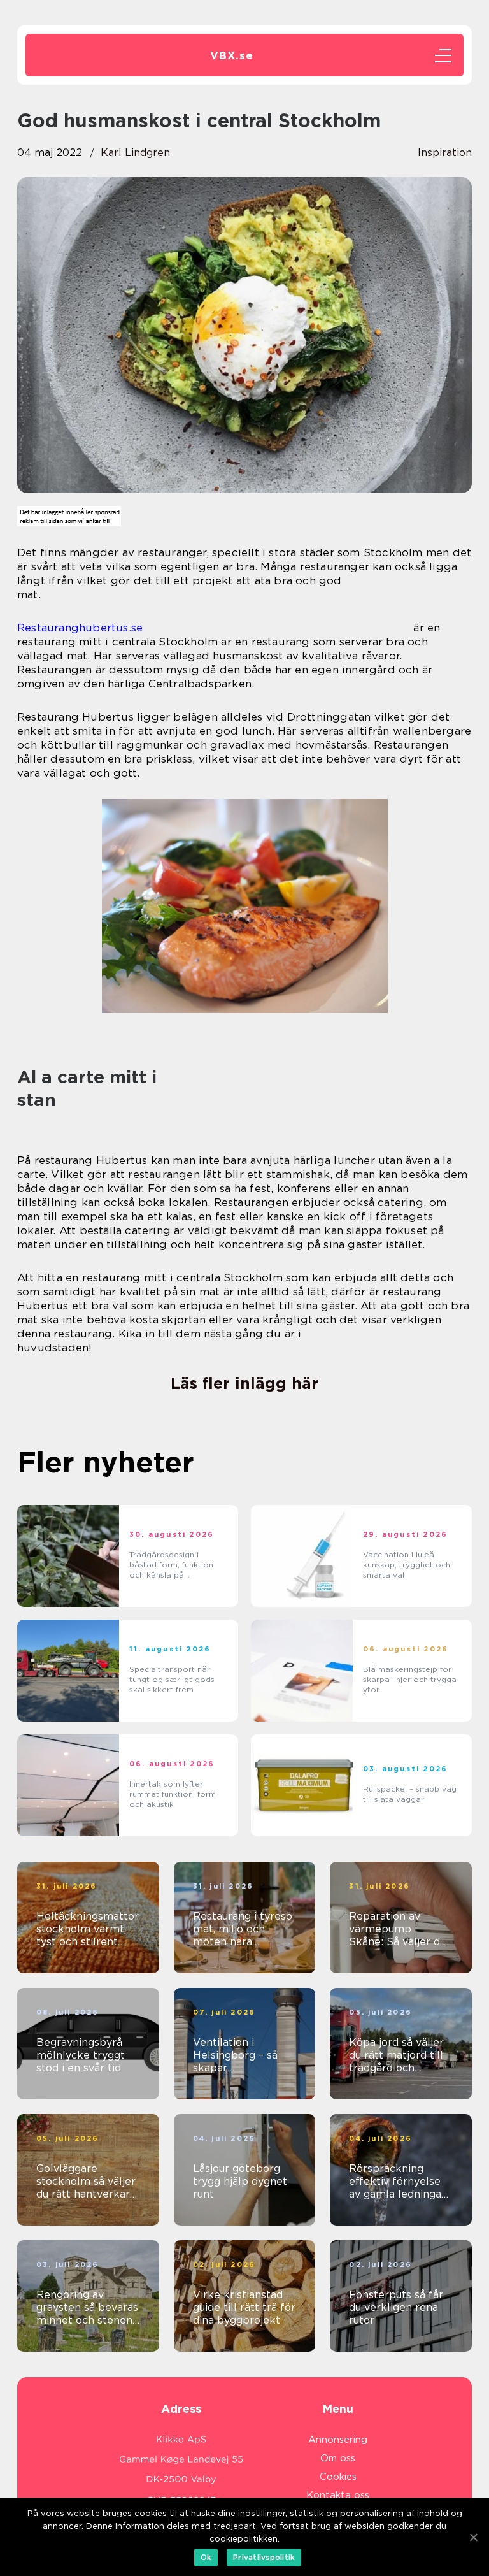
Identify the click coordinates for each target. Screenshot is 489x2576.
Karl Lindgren (135, 153)
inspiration (445, 153)
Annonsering (338, 2440)
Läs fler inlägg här (244, 1383)
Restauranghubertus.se (80, 628)
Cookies (338, 2477)
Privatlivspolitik (264, 2557)
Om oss (338, 2458)
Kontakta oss (338, 2495)
